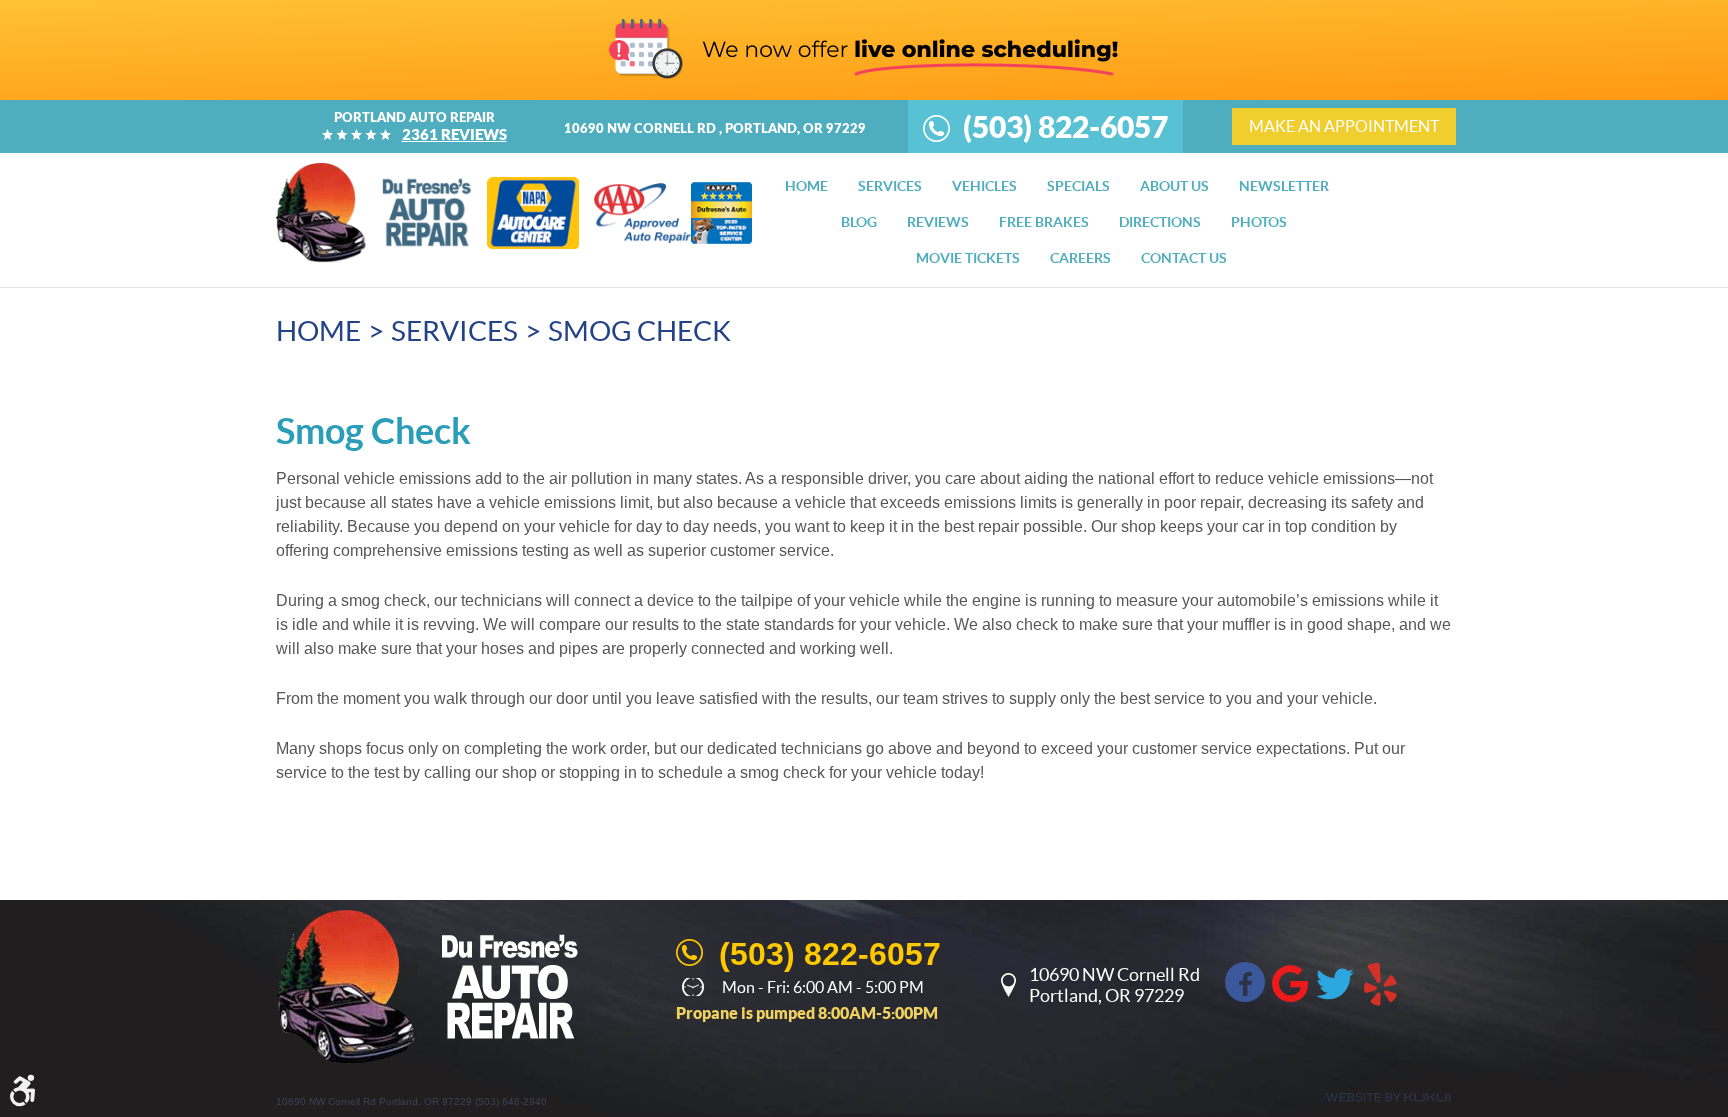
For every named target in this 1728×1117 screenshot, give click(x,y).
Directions (1160, 222)
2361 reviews (454, 134)
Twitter (1335, 982)
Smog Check (639, 331)
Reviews (938, 222)
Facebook (1245, 982)
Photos (1259, 222)
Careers (1080, 258)
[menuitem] (806, 186)
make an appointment (1344, 126)
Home (806, 186)
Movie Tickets (968, 258)
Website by (1388, 1097)
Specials (1078, 186)
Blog (859, 222)
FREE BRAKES (1044, 222)
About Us (1174, 186)
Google (1290, 982)
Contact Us (1184, 258)
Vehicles (984, 186)
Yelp (1380, 982)
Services (890, 186)
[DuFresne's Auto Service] (374, 213)
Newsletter (1284, 186)
